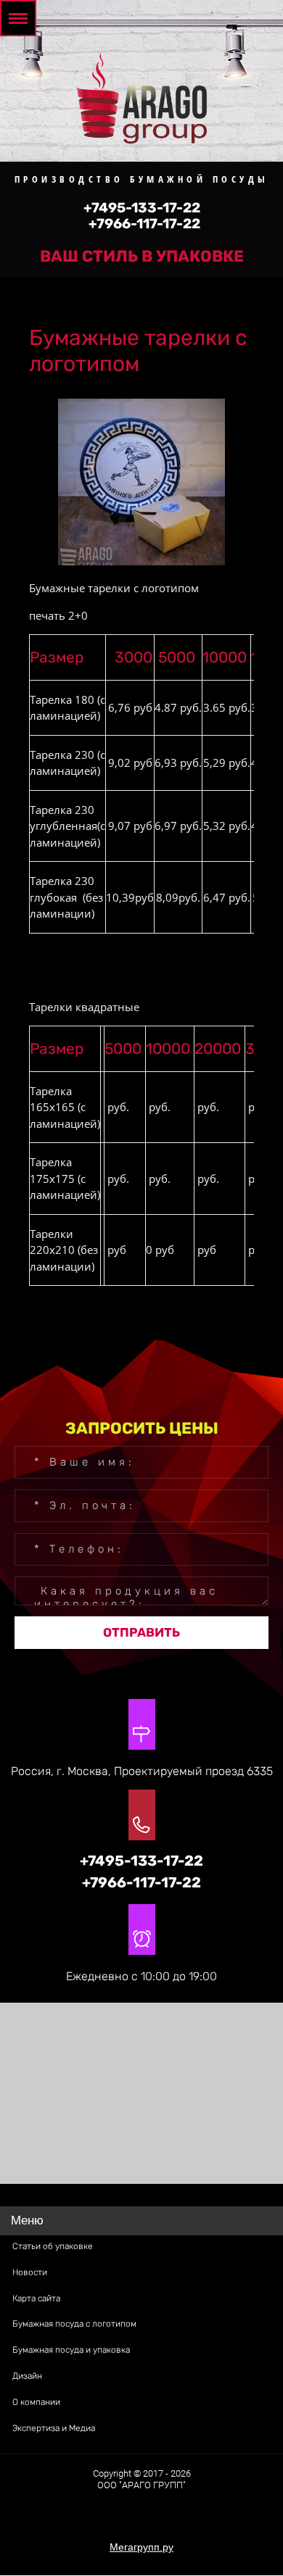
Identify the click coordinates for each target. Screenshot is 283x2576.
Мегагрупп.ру (141, 2547)
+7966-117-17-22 (144, 224)
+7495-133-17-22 (142, 208)
